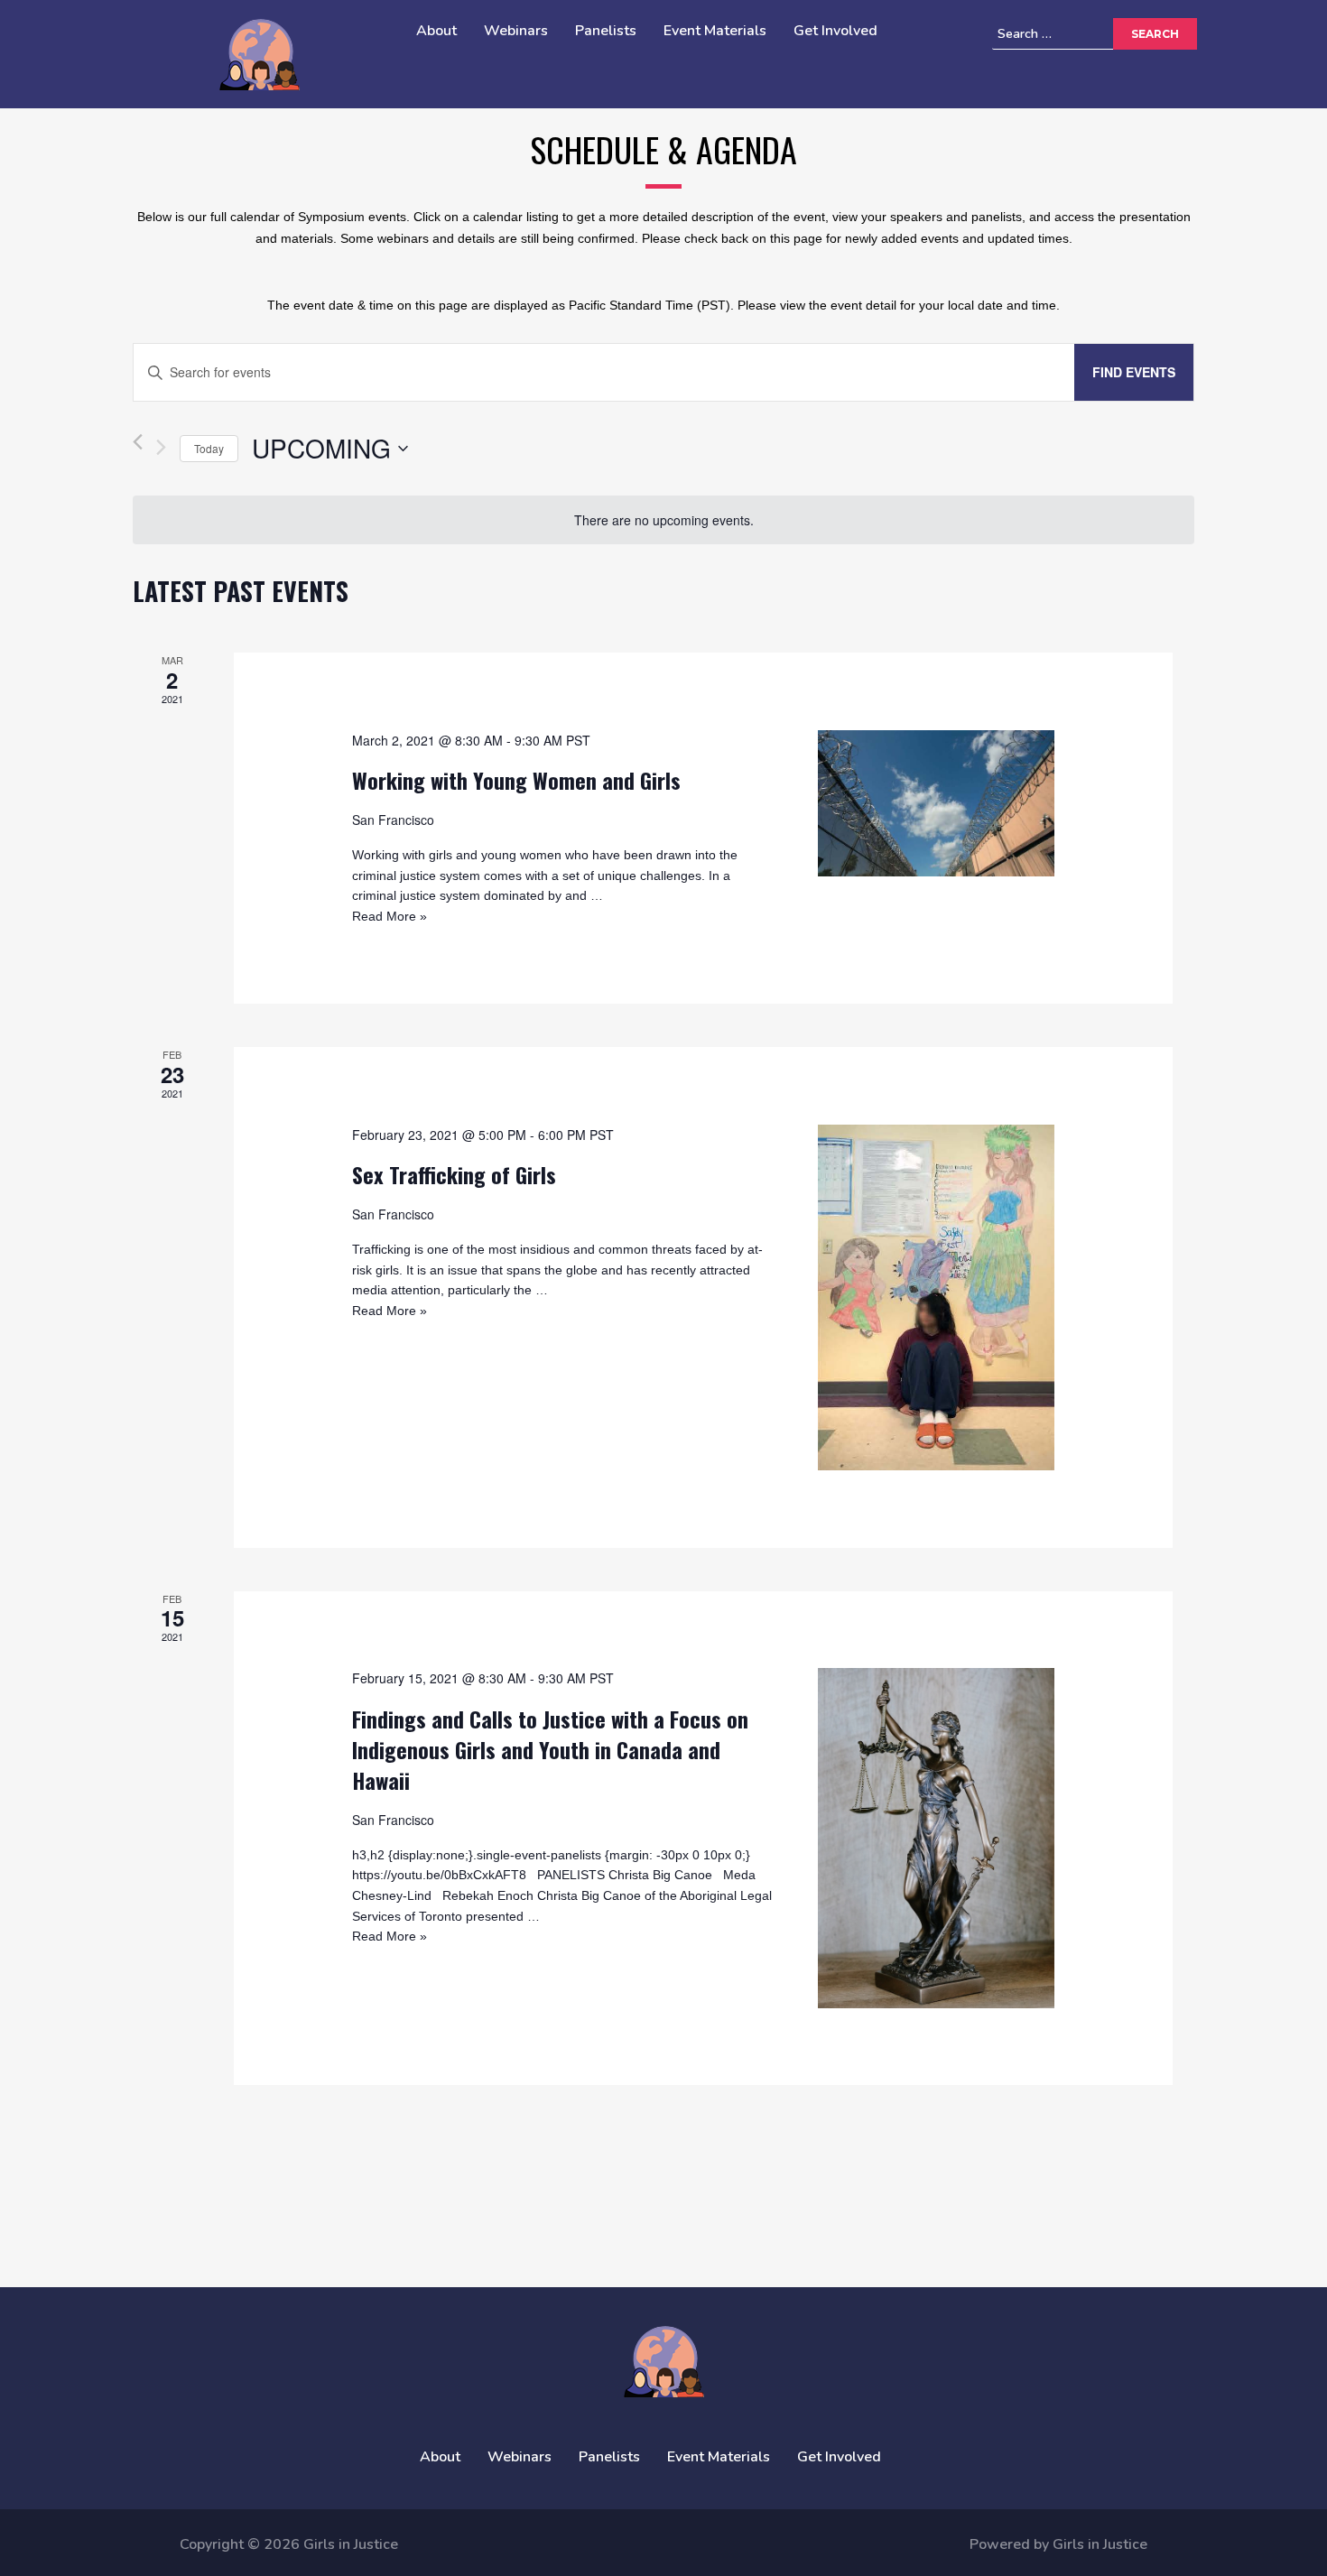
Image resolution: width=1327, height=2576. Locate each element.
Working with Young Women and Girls (516, 780)
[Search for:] (1080, 34)
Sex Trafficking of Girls (454, 1174)
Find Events (1134, 372)
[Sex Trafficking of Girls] (936, 1298)
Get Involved (835, 31)
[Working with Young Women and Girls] (936, 804)
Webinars (516, 31)
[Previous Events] (138, 448)
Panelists (606, 31)
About (436, 31)
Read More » (390, 916)
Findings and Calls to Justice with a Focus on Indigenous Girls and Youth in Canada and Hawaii (550, 1749)
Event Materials (715, 31)
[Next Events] (161, 447)
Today (209, 448)
